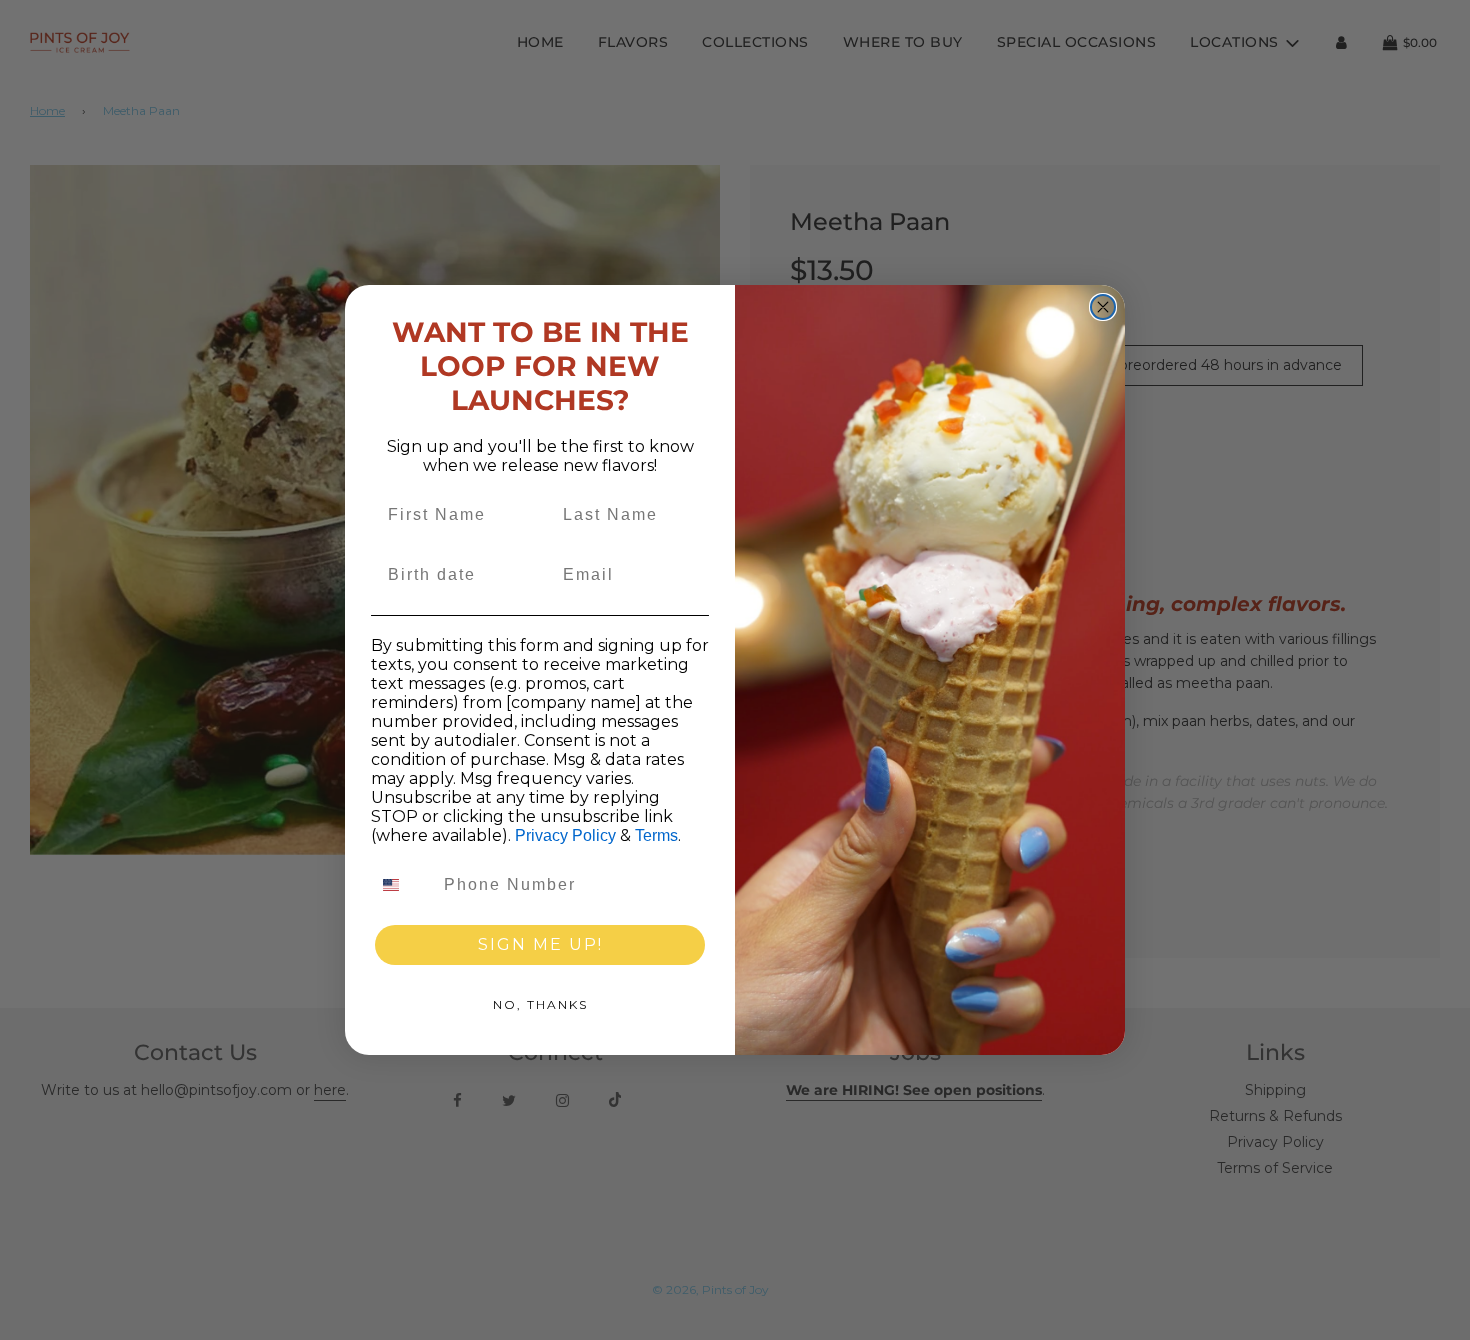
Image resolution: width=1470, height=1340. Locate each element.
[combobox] (403, 885)
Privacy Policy (565, 835)
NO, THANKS (540, 1004)
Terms (656, 835)
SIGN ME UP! (540, 944)
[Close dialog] (1103, 307)
